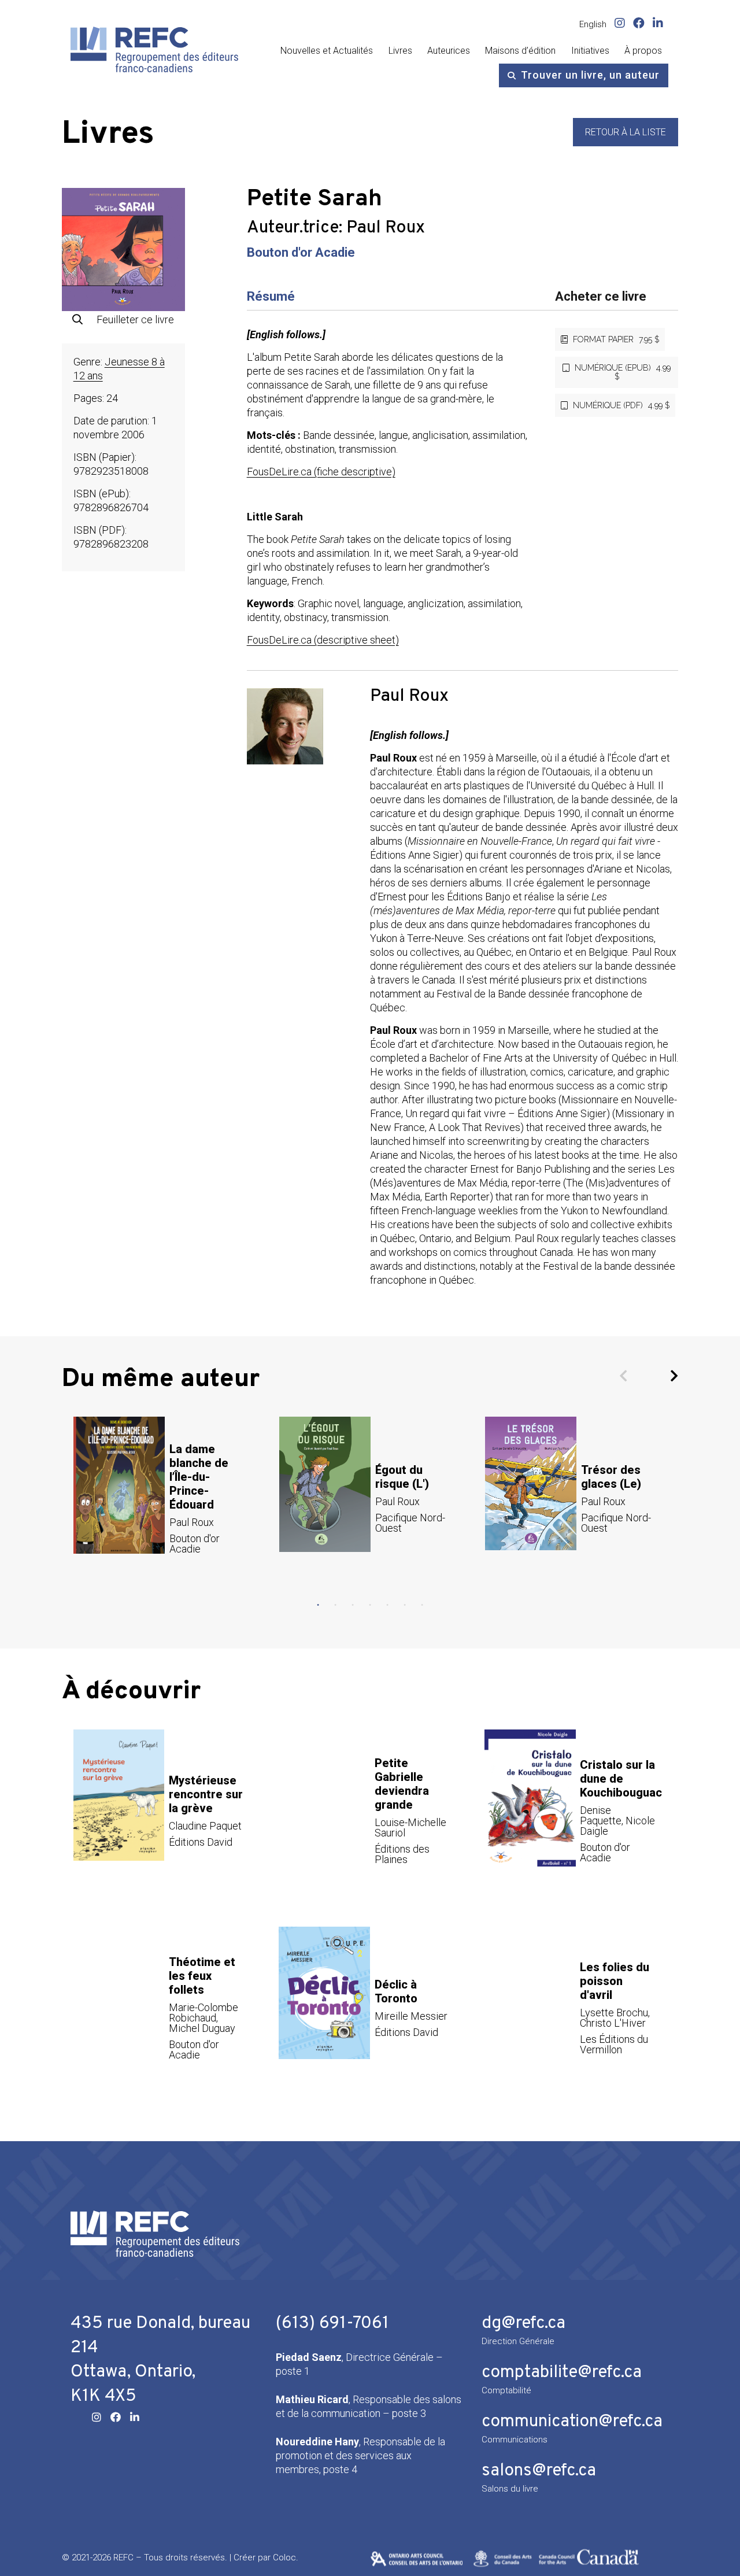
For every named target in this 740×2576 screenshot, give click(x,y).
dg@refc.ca (523, 2324)
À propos (643, 51)
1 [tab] (318, 1605)
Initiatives (590, 51)
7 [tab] (422, 1605)
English (593, 24)
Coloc (284, 2557)
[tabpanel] (165, 1498)
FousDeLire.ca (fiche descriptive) (321, 472)
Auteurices (449, 51)
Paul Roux (386, 228)
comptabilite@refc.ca (562, 2373)
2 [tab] (335, 1605)
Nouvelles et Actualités (327, 51)
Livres (400, 51)
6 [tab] (405, 1605)
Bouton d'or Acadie (301, 252)
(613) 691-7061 (332, 2324)
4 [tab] (370, 1605)
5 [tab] (387, 1605)
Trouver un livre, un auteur (590, 75)
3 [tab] (353, 1605)
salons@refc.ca (539, 2471)
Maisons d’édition (520, 51)
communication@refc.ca (572, 2422)
